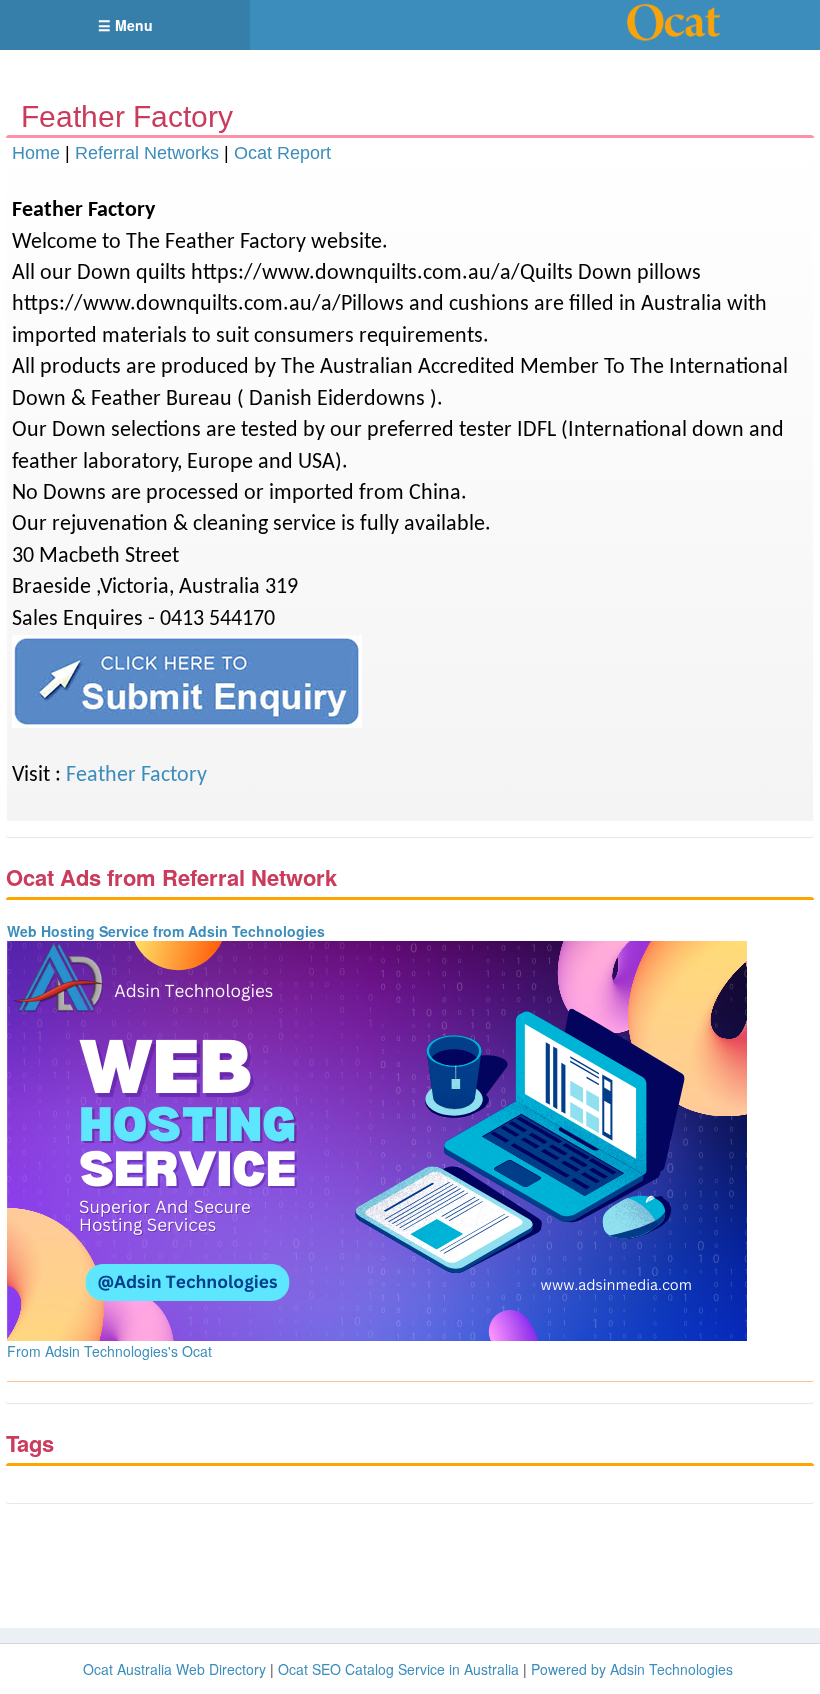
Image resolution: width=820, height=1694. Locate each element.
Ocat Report (282, 153)
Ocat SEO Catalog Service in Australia (398, 1669)
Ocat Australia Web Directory (174, 1669)
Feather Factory (136, 775)
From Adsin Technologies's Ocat (109, 1351)
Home (36, 153)
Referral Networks (147, 153)
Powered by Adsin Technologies (632, 1669)
